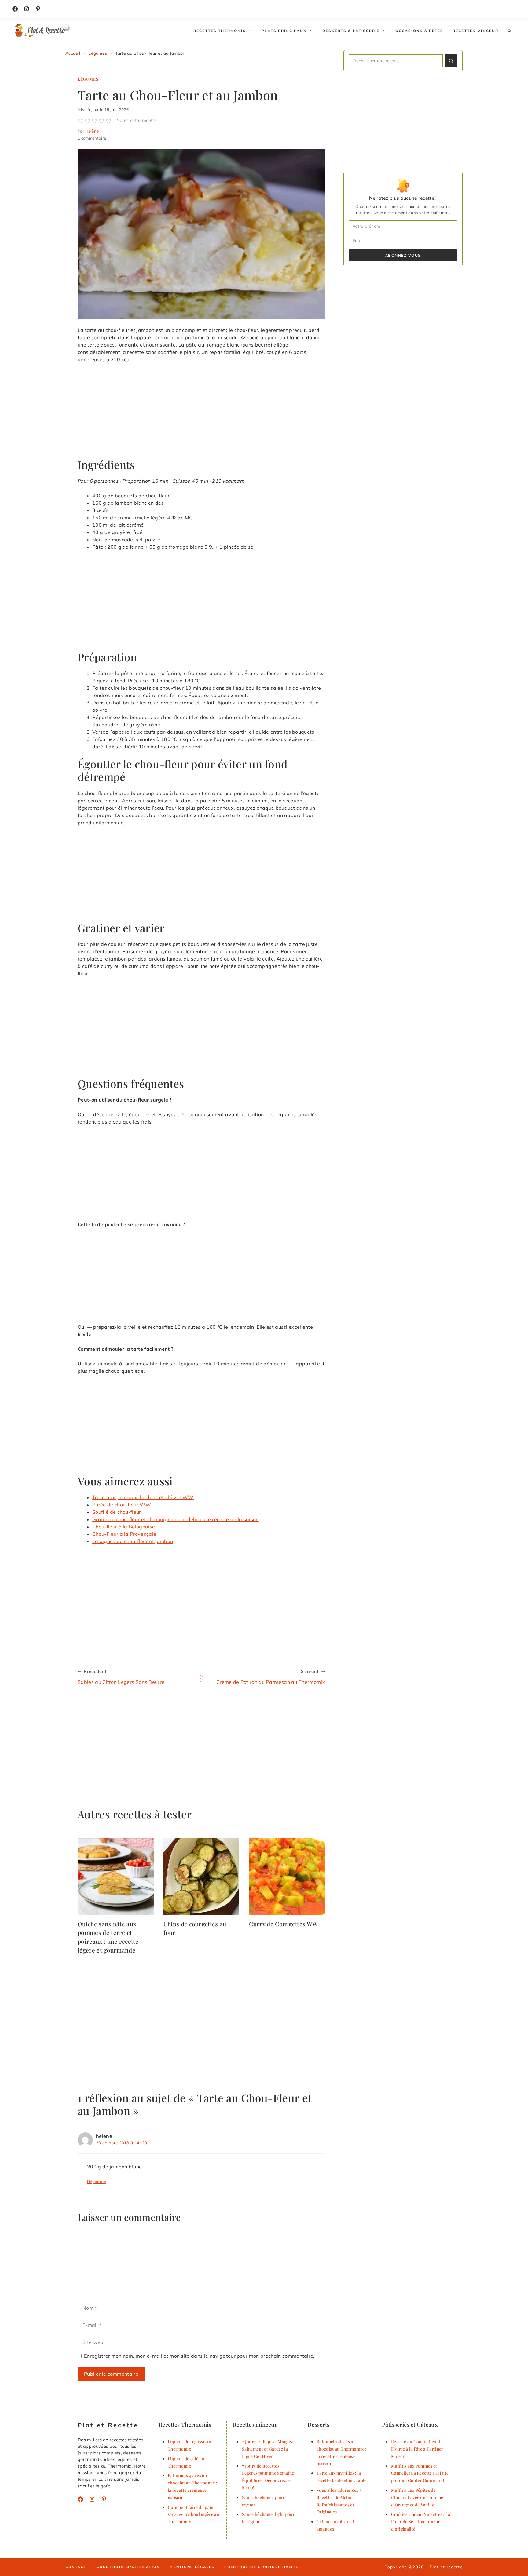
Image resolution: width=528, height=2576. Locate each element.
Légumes (98, 53)
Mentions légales (192, 2567)
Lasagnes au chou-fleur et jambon (133, 1541)
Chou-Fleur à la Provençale (124, 1534)
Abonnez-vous (403, 255)
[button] (509, 31)
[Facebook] (15, 9)
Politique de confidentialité (261, 2567)
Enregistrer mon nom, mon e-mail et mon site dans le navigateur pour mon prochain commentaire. (199, 2356)
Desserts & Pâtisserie (351, 31)
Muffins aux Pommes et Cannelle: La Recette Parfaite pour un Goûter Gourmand (420, 2473)
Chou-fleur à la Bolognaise (124, 1527)
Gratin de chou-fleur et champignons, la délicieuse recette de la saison (176, 1519)
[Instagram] (27, 9)
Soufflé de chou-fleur (117, 1512)
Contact (76, 2567)
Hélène (92, 131)
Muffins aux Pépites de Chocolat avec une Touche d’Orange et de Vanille (417, 2497)
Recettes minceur (475, 31)
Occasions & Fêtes (419, 31)
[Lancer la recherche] (451, 61)
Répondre (97, 2181)
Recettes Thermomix (220, 31)
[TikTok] (38, 9)
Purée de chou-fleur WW (122, 1505)
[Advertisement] (201, 413)
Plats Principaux (284, 31)
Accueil (73, 53)
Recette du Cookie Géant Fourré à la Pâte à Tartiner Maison (417, 2449)
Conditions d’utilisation (128, 2567)
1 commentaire (92, 138)
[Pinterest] (104, 2499)
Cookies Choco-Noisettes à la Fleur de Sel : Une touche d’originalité (421, 2521)
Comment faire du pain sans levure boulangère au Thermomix (193, 2514)
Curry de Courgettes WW (283, 1924)
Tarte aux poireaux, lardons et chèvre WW (143, 1497)
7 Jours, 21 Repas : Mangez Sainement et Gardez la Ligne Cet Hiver (268, 2449)
